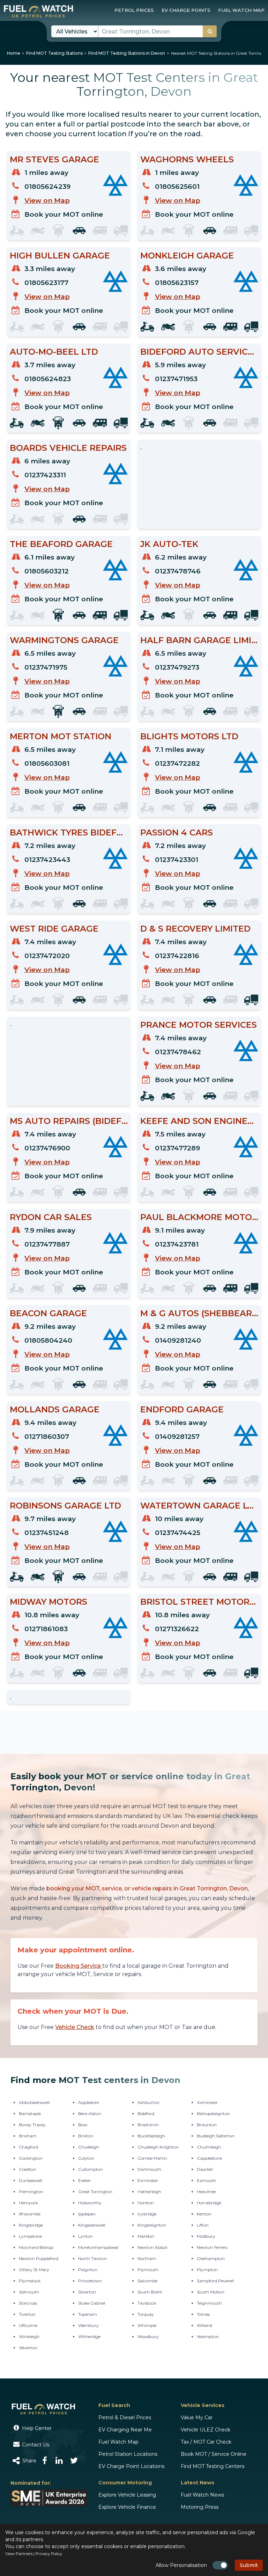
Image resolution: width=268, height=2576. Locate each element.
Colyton (86, 2158)
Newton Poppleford (39, 2258)
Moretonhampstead (98, 2247)
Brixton (86, 2136)
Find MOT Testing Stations (54, 53)
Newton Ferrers (212, 2247)
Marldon (146, 2236)
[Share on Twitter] (74, 2461)
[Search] (210, 31)
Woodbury (148, 2336)
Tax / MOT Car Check (206, 2442)
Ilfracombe (30, 2214)
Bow (83, 2125)
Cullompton (91, 2169)
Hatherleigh (149, 2192)
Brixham (28, 2136)
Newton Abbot (152, 2247)
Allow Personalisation (181, 2565)
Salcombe (147, 2281)
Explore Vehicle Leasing (127, 2495)
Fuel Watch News (202, 2495)
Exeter (84, 2180)
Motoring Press (200, 2507)
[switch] (220, 2565)
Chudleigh (89, 2147)
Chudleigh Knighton (158, 2147)
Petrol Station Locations (128, 2454)
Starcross (28, 2303)
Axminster (207, 2102)
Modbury (206, 2236)
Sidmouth (29, 2292)
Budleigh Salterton (216, 2136)
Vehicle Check (75, 2027)
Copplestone (209, 2158)
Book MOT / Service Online (214, 2454)
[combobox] (158, 31)
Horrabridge (209, 2203)
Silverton (87, 2292)
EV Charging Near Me (125, 2430)
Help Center (36, 2428)
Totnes (203, 2314)
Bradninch (148, 2125)
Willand (204, 2325)
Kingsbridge (31, 2225)
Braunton (207, 2125)
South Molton (211, 2292)
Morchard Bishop (36, 2247)
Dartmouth (149, 2169)
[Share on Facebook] (45, 2461)
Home (14, 53)
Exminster (148, 2180)
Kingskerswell (92, 2225)
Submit (249, 2565)
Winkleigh (29, 2336)
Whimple (147, 2325)
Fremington (31, 2192)
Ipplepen (87, 2214)
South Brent (150, 2292)
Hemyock (28, 2203)
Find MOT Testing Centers (213, 2466)
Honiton (146, 2203)
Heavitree (206, 2192)
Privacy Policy (49, 2554)
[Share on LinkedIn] (59, 2461)
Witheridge (89, 2336)
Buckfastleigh (151, 2136)
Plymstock (30, 2281)
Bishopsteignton (213, 2114)
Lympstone (30, 2236)
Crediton (28, 2169)
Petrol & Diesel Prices (125, 2417)
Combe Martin (152, 2158)
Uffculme (28, 2325)
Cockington (31, 2158)
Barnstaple (30, 2114)
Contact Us (35, 2445)
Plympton (207, 2270)
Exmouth (206, 2180)
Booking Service (79, 1966)
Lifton (203, 2225)
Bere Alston (90, 2114)
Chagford (28, 2147)
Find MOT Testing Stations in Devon (127, 53)
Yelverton (28, 2348)
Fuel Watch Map (118, 2442)
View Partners (19, 2554)
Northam (147, 2258)
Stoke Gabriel (92, 2303)
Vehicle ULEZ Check (206, 2430)
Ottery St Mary (34, 2270)
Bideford (146, 2114)
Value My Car (197, 2417)
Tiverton (27, 2314)
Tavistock (147, 2303)
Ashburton (148, 2102)
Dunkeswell (31, 2180)
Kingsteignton (152, 2225)
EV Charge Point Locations (131, 2466)
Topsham (88, 2314)
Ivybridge (147, 2214)
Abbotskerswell (34, 2102)
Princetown (90, 2281)
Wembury (88, 2325)
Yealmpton (208, 2336)
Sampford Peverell (215, 2281)
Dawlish (205, 2169)
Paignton (88, 2270)
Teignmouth (209, 2303)
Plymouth (148, 2270)
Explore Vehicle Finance (127, 2507)
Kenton (204, 2214)
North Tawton (92, 2258)
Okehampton (211, 2258)
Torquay (146, 2314)
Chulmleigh (209, 2147)
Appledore (88, 2102)
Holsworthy (90, 2203)
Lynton (85, 2236)
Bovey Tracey (32, 2125)
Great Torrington (95, 2192)
